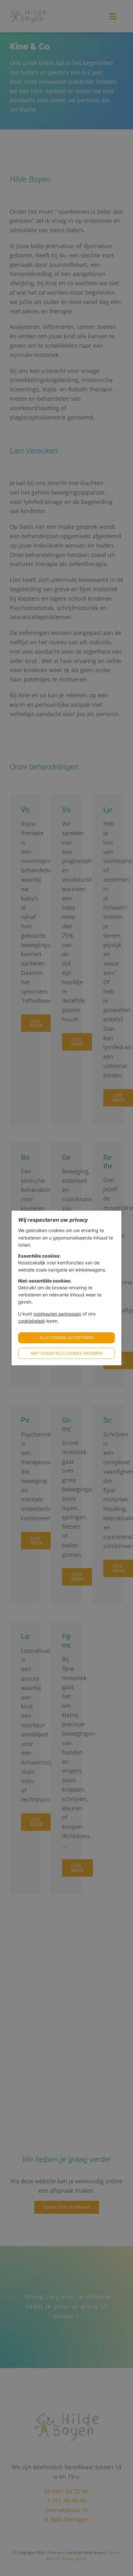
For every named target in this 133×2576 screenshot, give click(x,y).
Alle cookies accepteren (66, 1338)
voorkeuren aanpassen (57, 1314)
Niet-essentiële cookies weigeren (67, 1353)
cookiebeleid (31, 1321)
